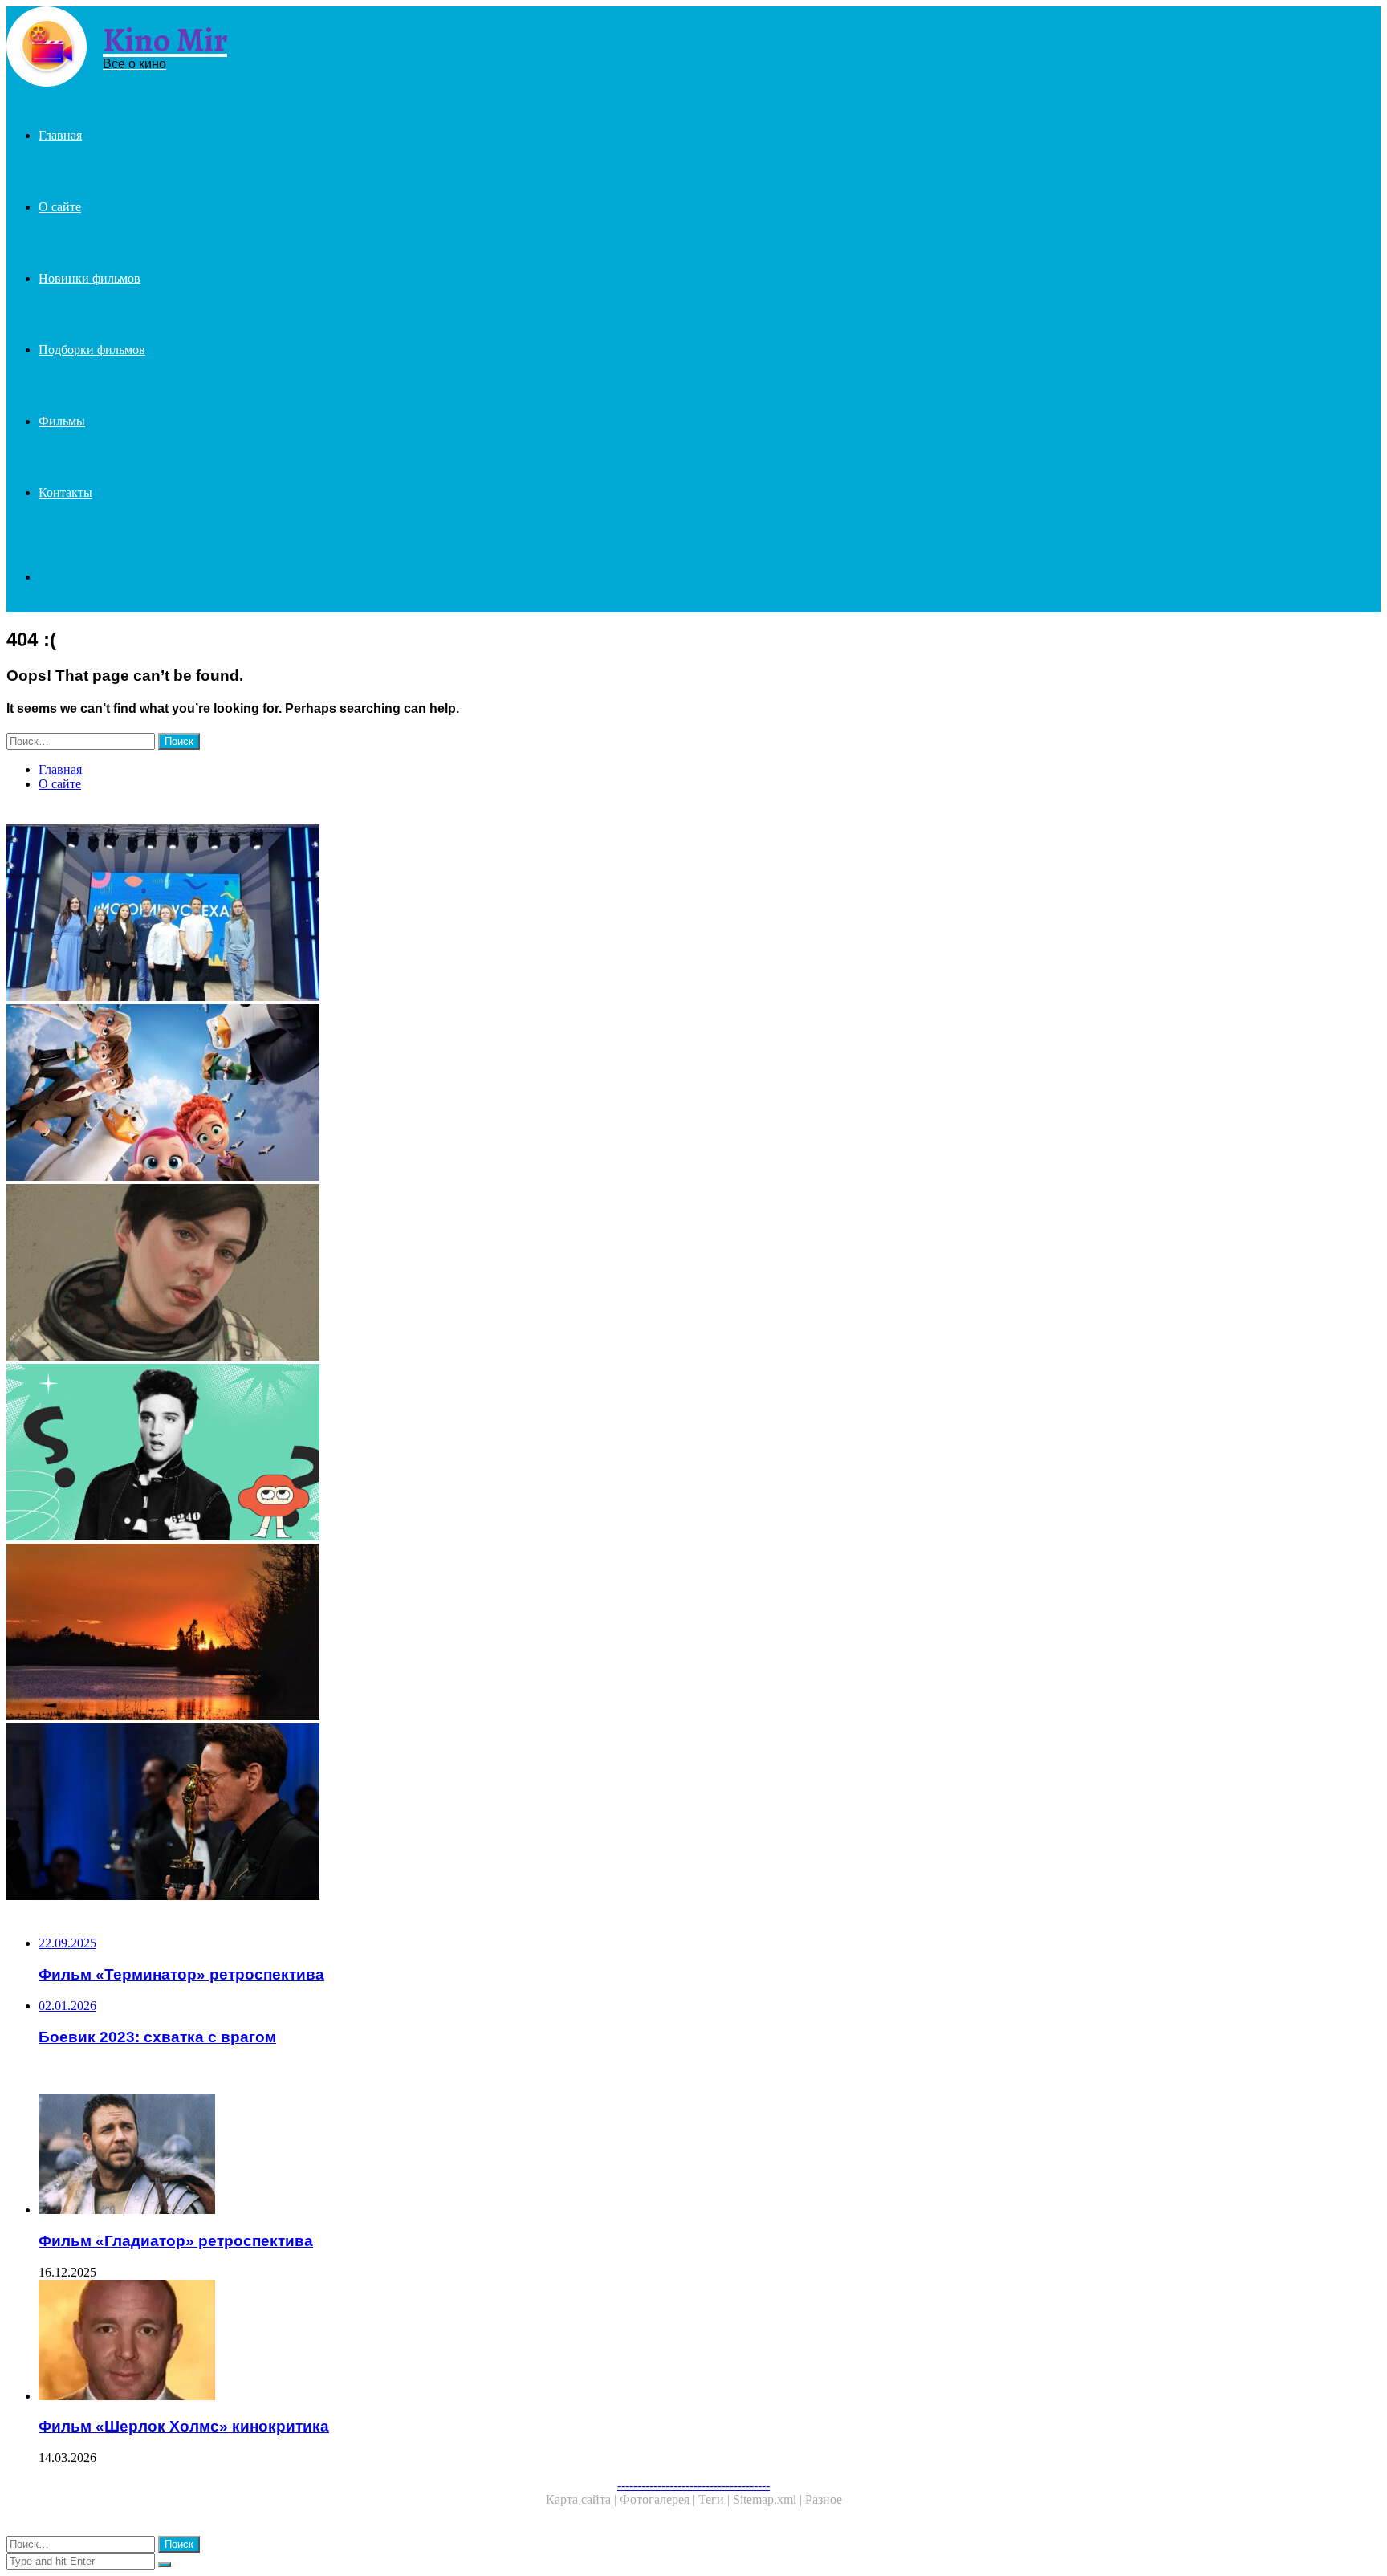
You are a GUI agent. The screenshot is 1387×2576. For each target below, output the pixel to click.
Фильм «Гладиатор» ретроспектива (176, 2241)
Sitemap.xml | (769, 2499)
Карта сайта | (583, 2499)
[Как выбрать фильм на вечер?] (488, 1634)
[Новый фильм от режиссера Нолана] (488, 1813)
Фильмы (62, 421)
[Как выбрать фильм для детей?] (488, 1094)
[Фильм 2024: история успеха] (488, 914)
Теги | (716, 2499)
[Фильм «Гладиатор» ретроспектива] (504, 2155)
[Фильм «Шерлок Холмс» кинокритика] (504, 2342)
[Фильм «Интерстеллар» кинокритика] (488, 1274)
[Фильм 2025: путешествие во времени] (488, 1454)
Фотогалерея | (659, 2499)
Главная (60, 135)
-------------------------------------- (693, 2485)
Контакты (65, 492)
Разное (824, 2499)
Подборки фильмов (92, 350)
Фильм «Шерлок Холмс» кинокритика (184, 2426)
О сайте (60, 207)
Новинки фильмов (89, 278)
